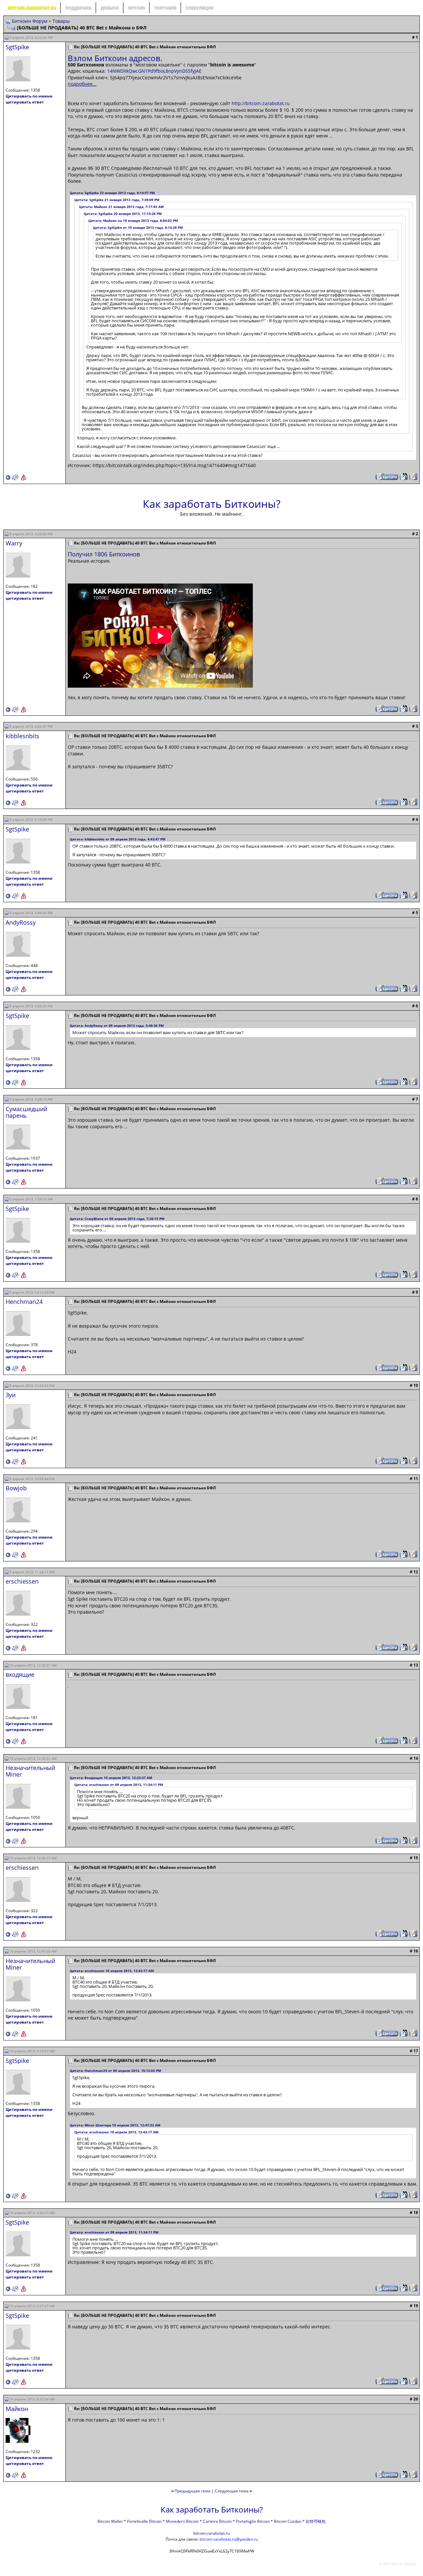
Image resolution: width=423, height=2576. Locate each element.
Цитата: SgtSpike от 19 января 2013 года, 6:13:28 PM (138, 227)
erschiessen (22, 1581)
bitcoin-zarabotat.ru (211, 2533)
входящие (20, 1674)
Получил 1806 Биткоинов (104, 554)
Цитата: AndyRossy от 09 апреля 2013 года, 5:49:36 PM (117, 1026)
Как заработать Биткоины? (212, 504)
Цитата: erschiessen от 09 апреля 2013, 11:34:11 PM (119, 1785)
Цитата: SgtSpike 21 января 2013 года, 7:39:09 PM (117, 200)
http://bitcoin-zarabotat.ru (261, 103)
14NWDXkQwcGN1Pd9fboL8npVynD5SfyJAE (154, 71)
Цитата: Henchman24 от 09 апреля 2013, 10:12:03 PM (115, 2071)
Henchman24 (24, 1302)
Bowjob (16, 1488)
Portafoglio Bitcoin (253, 2521)
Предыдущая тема (192, 2491)
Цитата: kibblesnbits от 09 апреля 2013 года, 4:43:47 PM (117, 839)
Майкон (17, 2409)
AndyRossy (21, 922)
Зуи (11, 1395)
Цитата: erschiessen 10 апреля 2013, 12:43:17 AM (112, 1971)
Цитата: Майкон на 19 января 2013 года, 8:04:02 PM (133, 221)
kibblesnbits (22, 736)
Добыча (110, 8)
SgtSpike (17, 47)
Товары (61, 21)
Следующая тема (232, 2491)
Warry (14, 543)
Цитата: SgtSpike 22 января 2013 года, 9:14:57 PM (112, 193)
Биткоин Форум (30, 21)
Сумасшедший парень (26, 1112)
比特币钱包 (316, 2521)
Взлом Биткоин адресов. (115, 58)
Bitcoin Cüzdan (288, 2521)
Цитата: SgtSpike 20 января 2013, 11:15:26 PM (123, 214)
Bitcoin (136, 8)
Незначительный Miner (30, 1771)
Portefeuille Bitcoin (144, 2521)
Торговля (165, 8)
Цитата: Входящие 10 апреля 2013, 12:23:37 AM (111, 1778)
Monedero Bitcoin (182, 2521)
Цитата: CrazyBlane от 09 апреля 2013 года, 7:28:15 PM (117, 1219)
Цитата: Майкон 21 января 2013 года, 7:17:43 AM (121, 207)
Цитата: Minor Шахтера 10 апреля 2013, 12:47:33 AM (115, 2125)
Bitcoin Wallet (110, 2521)
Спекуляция (199, 8)
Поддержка (78, 8)
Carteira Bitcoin (217, 2521)
